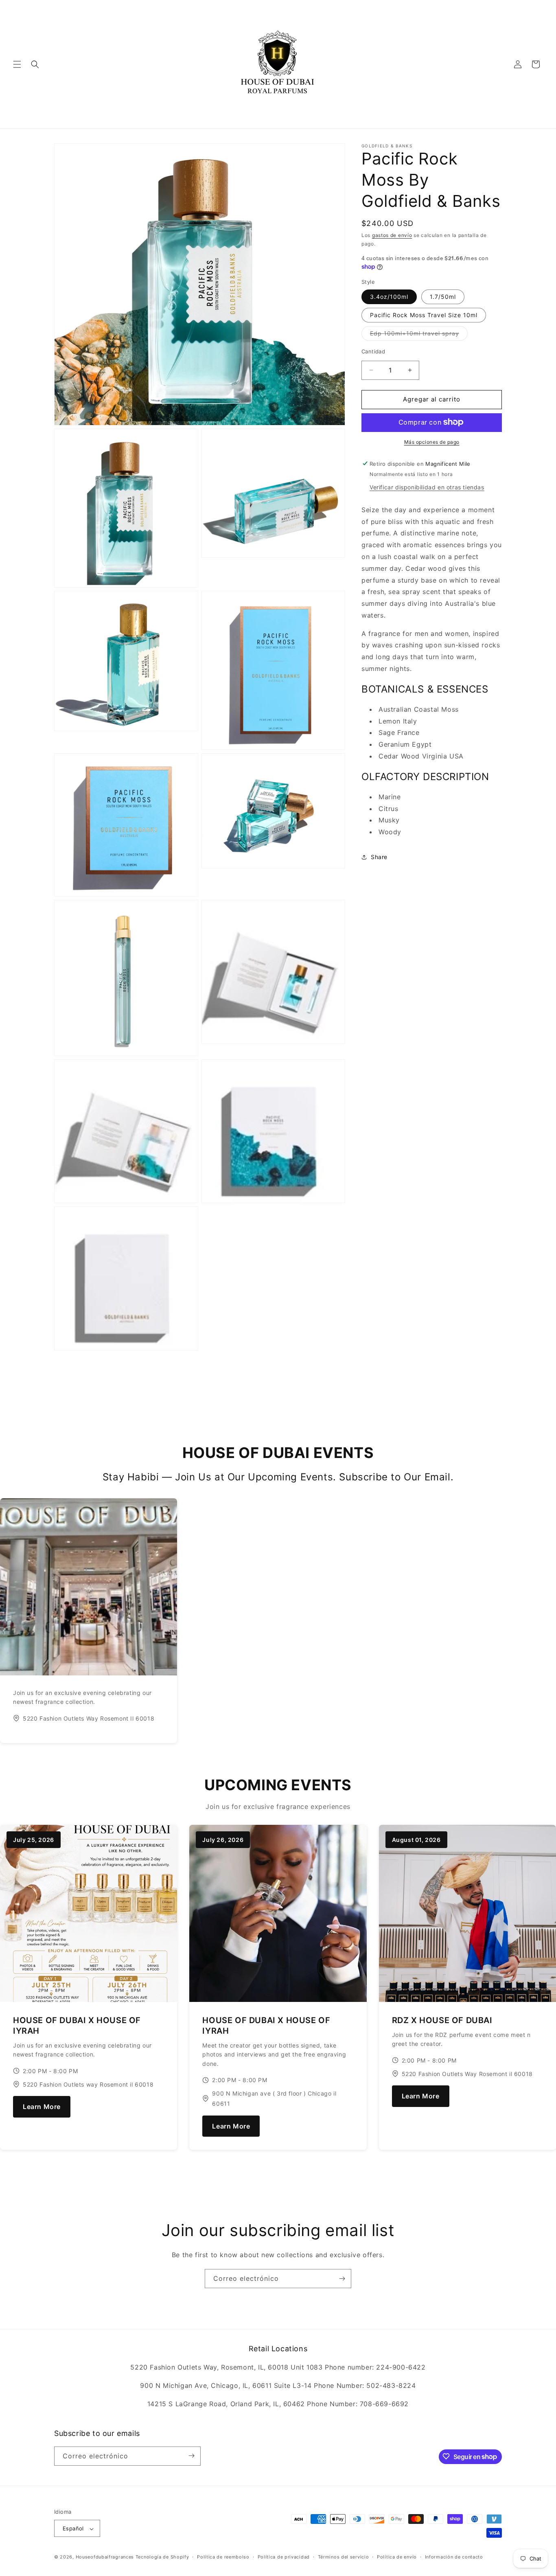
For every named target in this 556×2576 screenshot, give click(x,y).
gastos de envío (392, 235)
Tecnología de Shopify (162, 2557)
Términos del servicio (344, 2557)
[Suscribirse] (342, 2279)
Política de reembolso (223, 2557)
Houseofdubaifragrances (105, 2557)
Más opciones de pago (432, 442)
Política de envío (397, 2557)
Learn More (42, 2107)
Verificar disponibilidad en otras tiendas (427, 487)
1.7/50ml (443, 297)
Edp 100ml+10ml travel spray (419, 335)
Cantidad (373, 351)
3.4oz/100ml (389, 297)
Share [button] (379, 857)
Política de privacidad (284, 2557)
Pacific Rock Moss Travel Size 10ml (424, 315)
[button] (17, 64)
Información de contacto (454, 2557)
